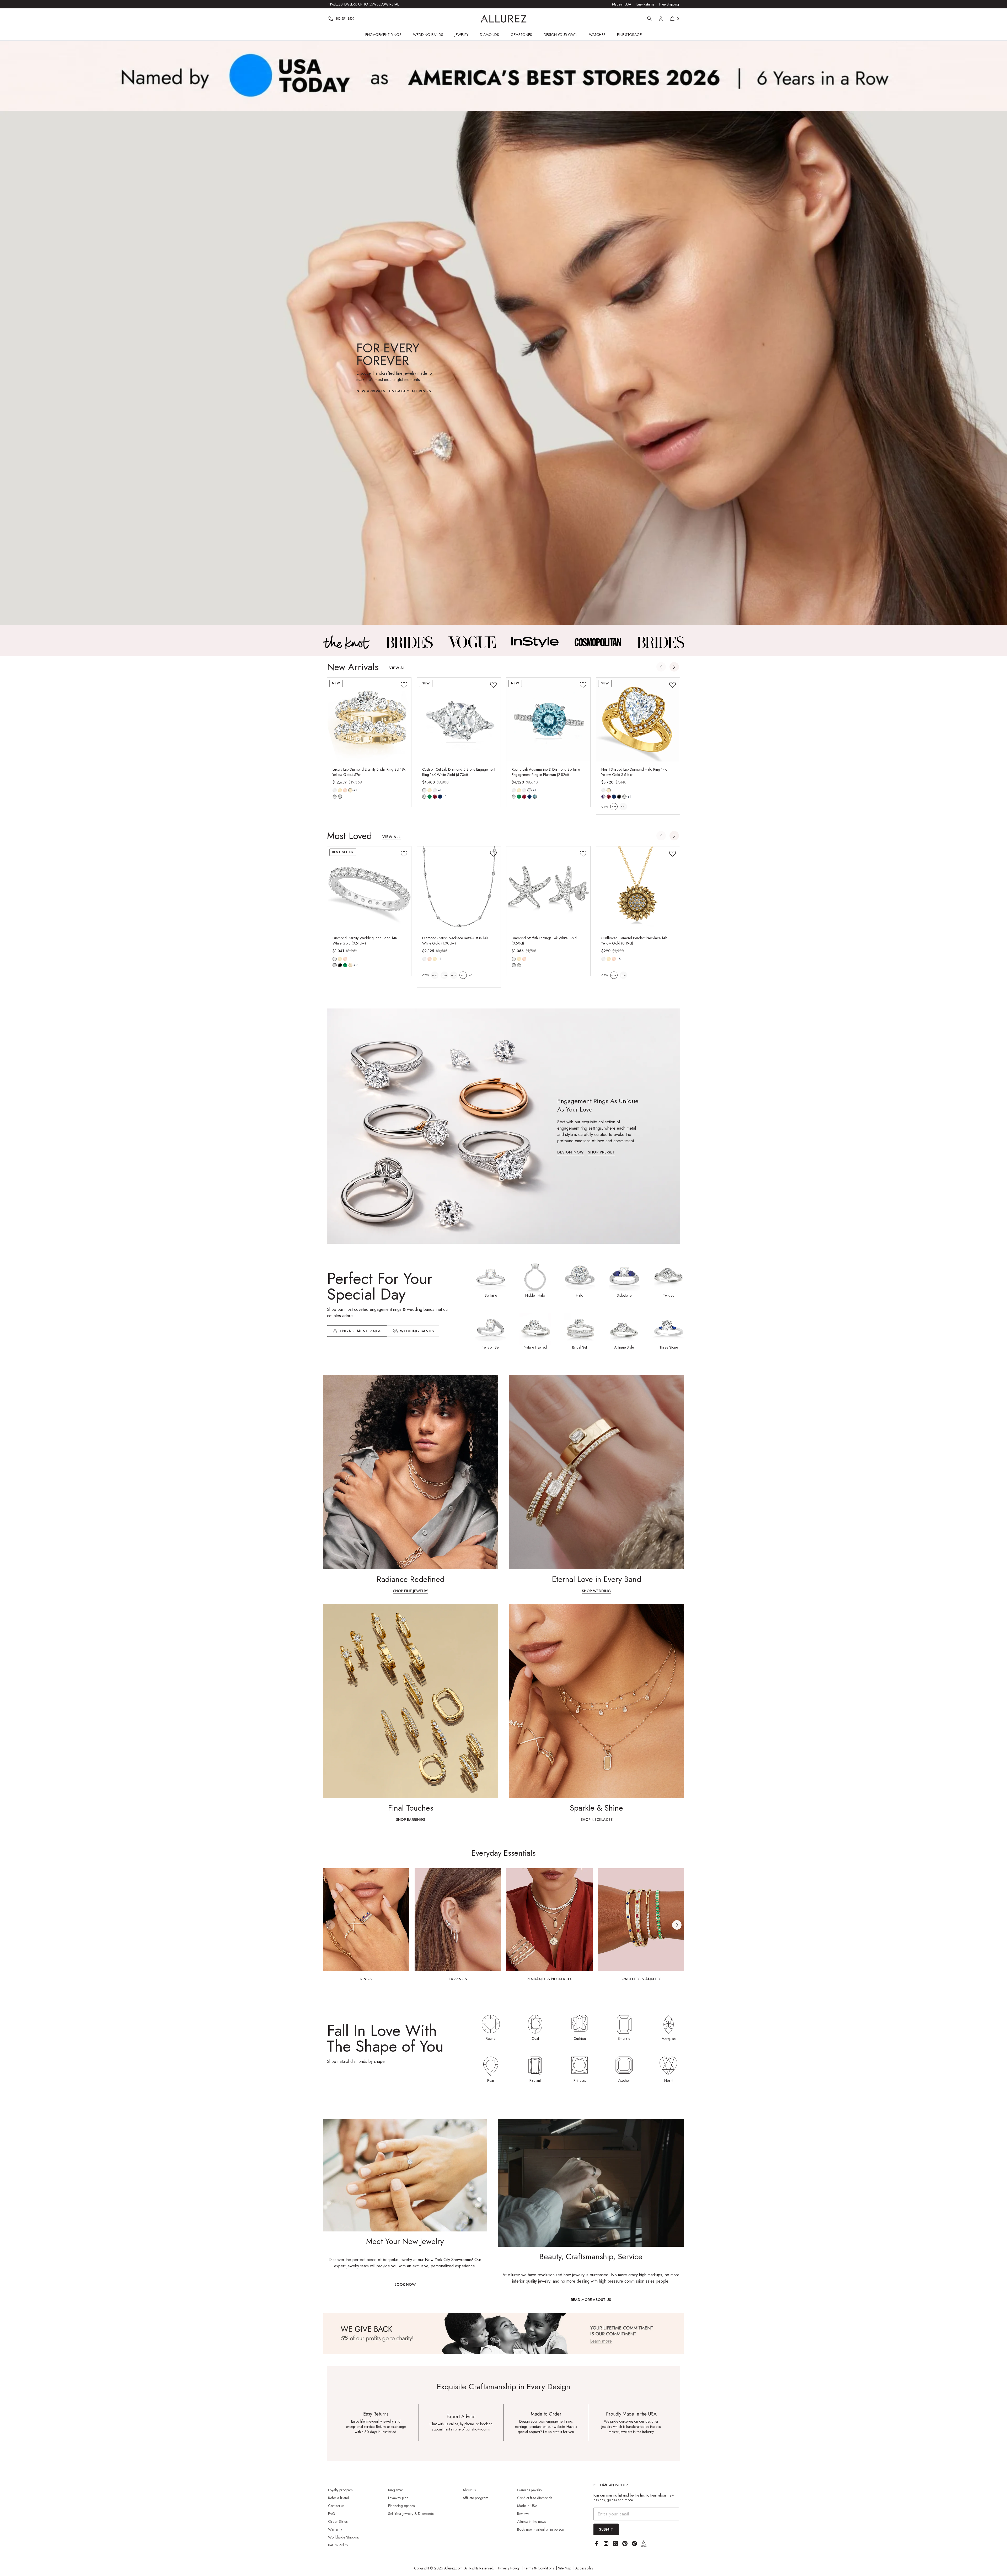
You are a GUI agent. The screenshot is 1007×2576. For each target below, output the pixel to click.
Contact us (336, 2506)
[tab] (413, 1331)
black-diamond (340, 965)
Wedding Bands (428, 35)
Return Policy (338, 2545)
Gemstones (521, 35)
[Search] (649, 19)
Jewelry (462, 35)
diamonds (335, 965)
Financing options (401, 2506)
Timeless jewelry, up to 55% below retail (364, 4)
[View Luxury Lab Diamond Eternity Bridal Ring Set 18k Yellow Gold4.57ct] (369, 720)
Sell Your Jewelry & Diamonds (411, 2514)
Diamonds (489, 35)
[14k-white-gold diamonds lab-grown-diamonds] (514, 959)
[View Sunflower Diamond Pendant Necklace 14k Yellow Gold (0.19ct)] (638, 888)
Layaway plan (398, 2498)
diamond (335, 797)
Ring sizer (396, 2490)
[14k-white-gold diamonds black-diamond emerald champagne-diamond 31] (335, 959)
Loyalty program (340, 2490)
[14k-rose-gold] (345, 790)
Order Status (338, 2521)
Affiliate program (475, 2498)
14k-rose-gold (345, 790)
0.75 (454, 975)
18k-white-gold (435, 790)
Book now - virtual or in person (541, 2529)
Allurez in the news (531, 2521)
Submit (606, 2529)
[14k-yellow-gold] (340, 790)
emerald (345, 965)
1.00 (463, 975)
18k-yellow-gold (350, 790)
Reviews (523, 2514)
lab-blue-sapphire (440, 797)
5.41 (623, 806)
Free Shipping (669, 4)
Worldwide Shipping (344, 2537)
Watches (597, 35)
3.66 (614, 806)
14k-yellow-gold (340, 790)
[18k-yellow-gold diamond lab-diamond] (350, 790)
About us (469, 2490)
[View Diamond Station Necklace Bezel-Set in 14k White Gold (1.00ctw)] (459, 888)
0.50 (444, 975)
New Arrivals (371, 391)
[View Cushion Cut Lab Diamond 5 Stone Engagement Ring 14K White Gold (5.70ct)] (459, 720)
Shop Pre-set (601, 1153)
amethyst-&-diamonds (603, 797)
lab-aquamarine (535, 797)
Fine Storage (629, 35)
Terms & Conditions (539, 2568)
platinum (529, 790)
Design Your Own (561, 35)
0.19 (614, 975)
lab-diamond (340, 797)
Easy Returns (645, 4)
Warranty (335, 2529)
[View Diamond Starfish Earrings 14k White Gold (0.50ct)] (548, 888)
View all (398, 668)
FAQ (332, 2514)
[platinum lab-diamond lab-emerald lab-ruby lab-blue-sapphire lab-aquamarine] (529, 790)
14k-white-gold (335, 790)
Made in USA (622, 4)
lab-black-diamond (619, 797)
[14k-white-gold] (335, 790)
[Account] (661, 19)
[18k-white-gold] (435, 790)
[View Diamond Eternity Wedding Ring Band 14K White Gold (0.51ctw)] (369, 888)
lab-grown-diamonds (519, 965)
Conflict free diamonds (535, 2498)
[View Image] (346, 642)
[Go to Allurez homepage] (504, 19)
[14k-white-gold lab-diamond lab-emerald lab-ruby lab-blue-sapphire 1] (424, 790)
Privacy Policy (509, 2568)
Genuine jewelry (530, 2490)
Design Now (571, 1153)
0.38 (623, 975)
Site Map (565, 2568)
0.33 (435, 975)
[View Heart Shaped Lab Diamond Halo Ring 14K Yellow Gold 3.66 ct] (638, 720)
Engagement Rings (383, 35)
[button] (674, 667)
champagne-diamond (350, 965)
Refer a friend (339, 2498)
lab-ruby (435, 797)
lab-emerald (430, 797)
